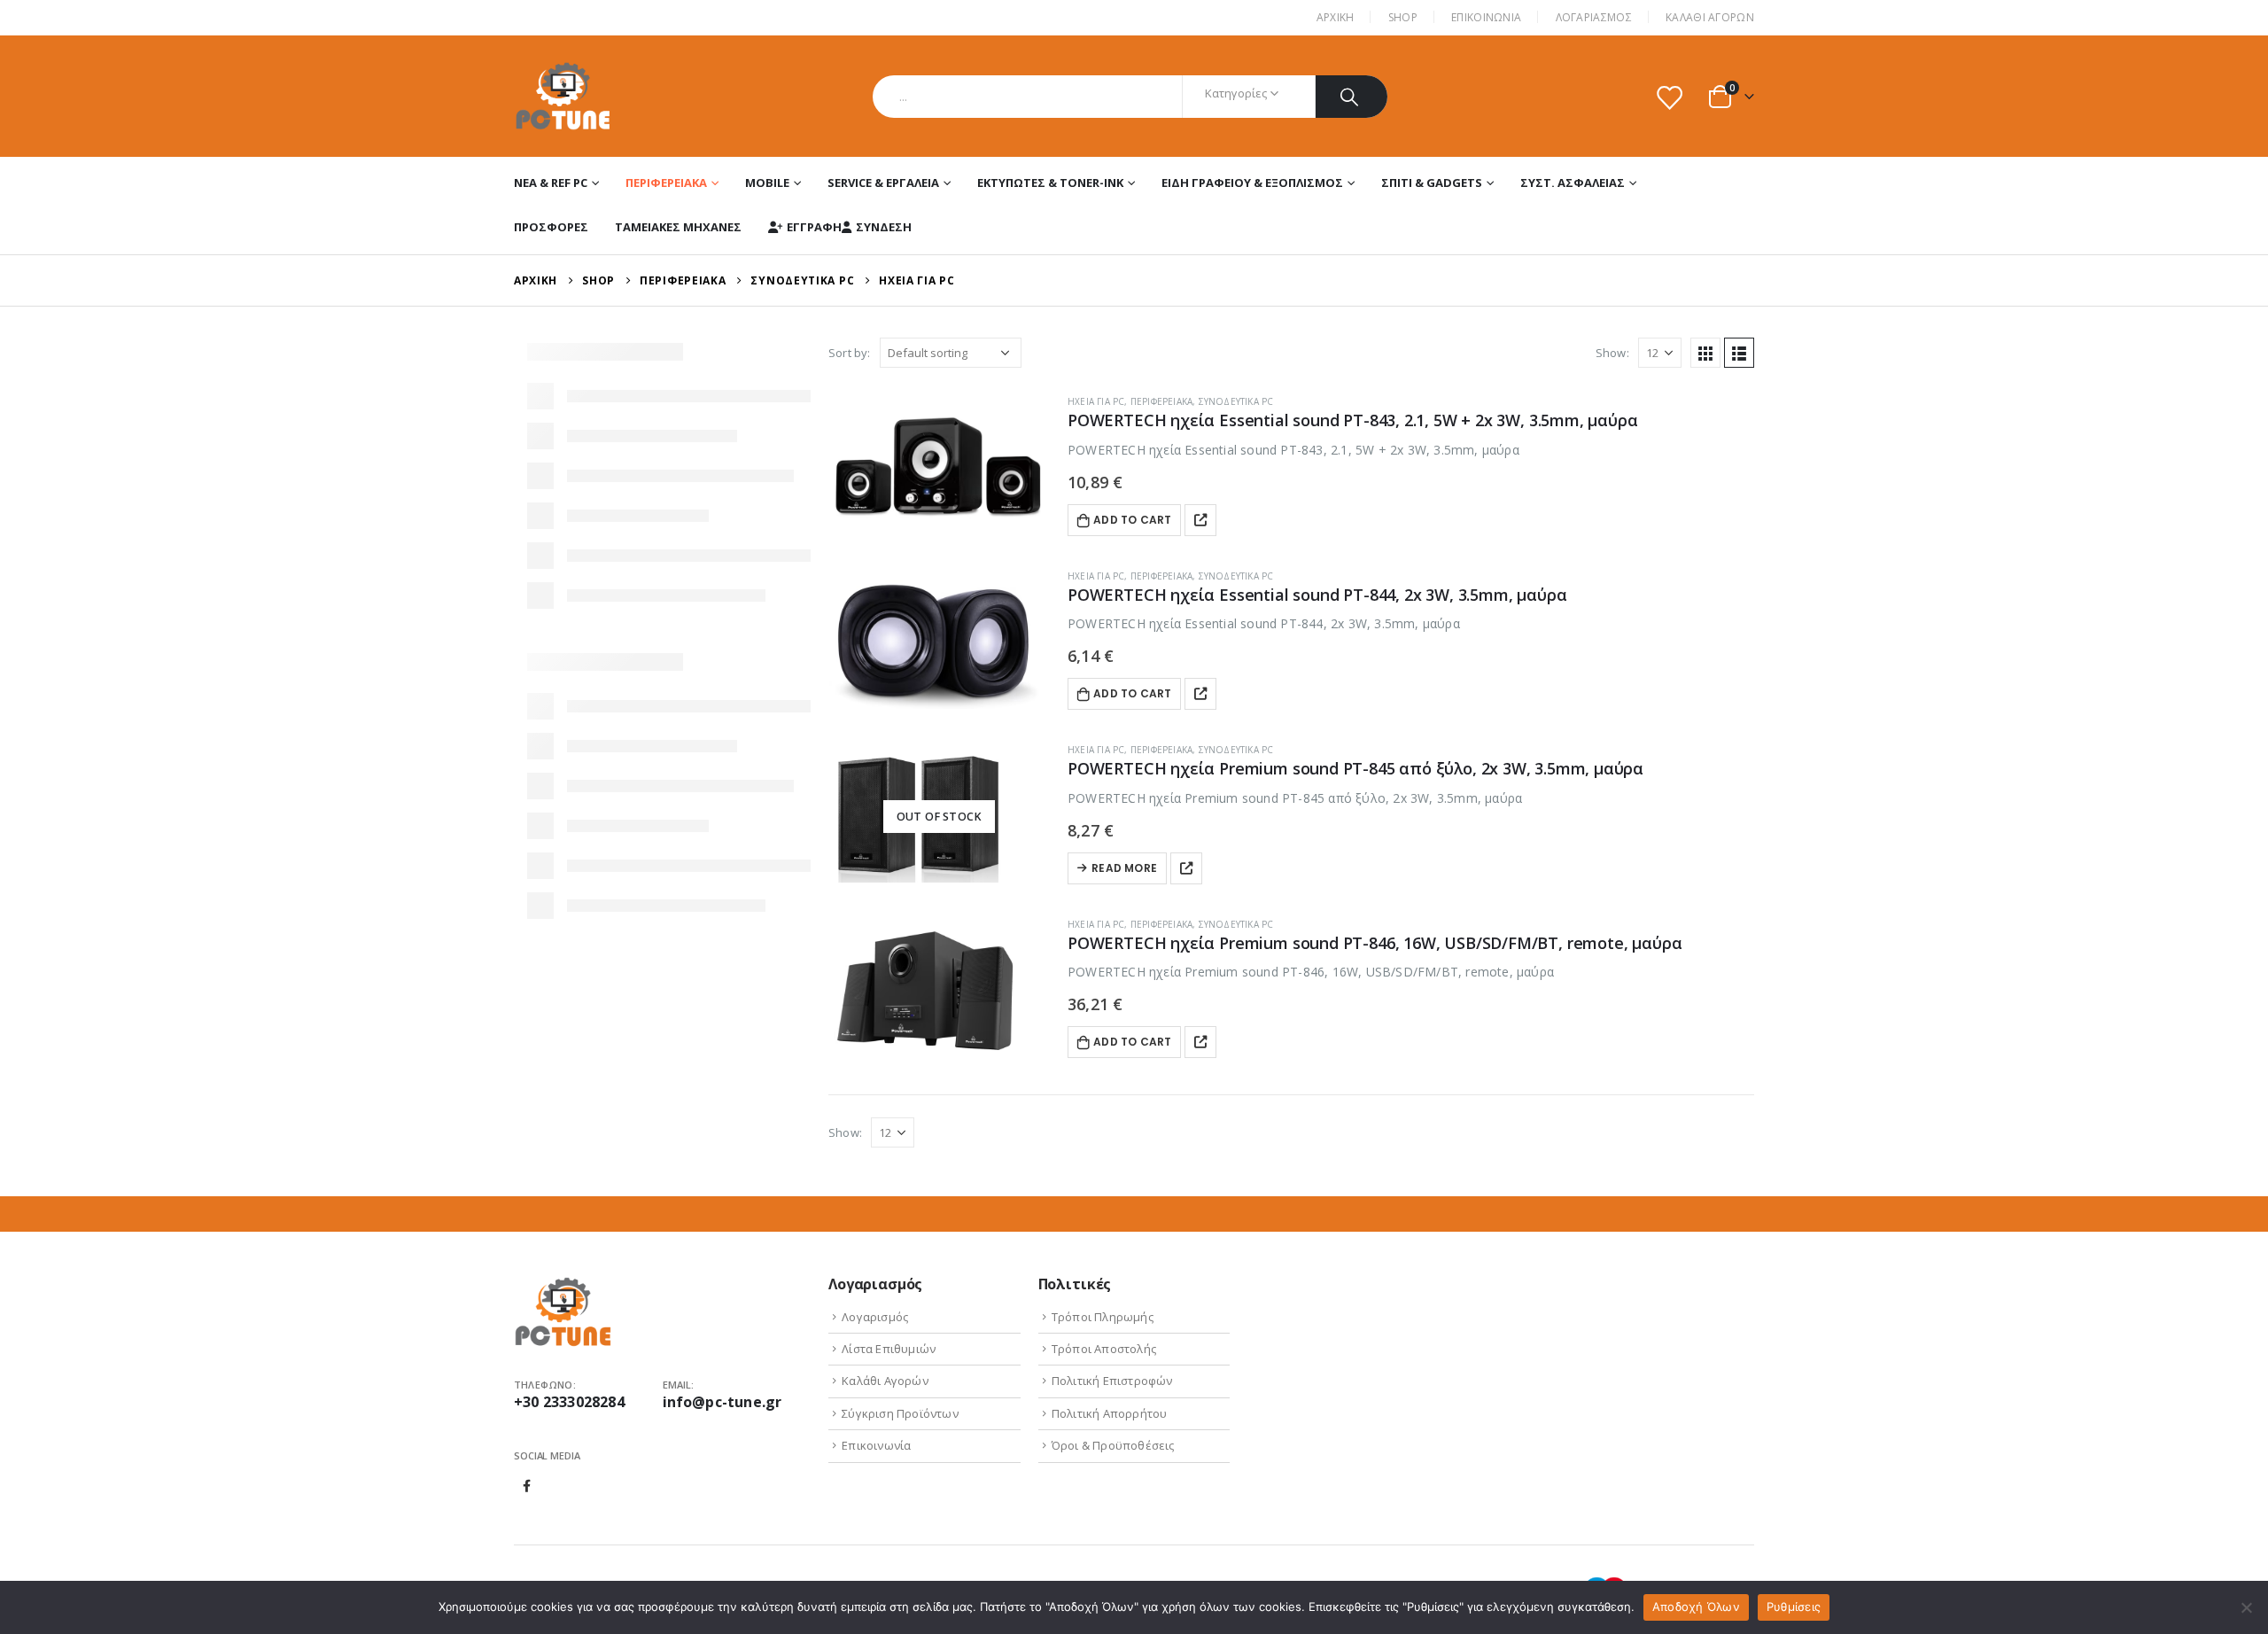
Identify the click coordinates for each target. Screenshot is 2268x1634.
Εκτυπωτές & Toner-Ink (1050, 183)
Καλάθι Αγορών (1710, 17)
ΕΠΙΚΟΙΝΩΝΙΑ (1486, 17)
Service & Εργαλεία (883, 183)
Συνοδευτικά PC (1236, 401)
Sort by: (850, 353)
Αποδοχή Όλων (1696, 1607)
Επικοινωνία (876, 1445)
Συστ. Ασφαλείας (1573, 183)
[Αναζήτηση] (1351, 97)
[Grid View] (1705, 353)
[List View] (1739, 353)
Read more (1124, 868)
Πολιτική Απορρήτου (1110, 1413)
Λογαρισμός (875, 1317)
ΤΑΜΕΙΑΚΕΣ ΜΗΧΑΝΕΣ (678, 227)
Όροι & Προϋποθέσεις (1113, 1445)
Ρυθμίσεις (1794, 1607)
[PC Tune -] (563, 96)
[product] (939, 469)
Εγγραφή (814, 227)
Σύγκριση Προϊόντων (900, 1413)
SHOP (1403, 17)
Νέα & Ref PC (551, 183)
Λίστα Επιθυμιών (889, 1349)
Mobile (767, 183)
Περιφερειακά (666, 183)
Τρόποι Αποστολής (1104, 1349)
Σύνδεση (884, 227)
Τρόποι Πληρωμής (1103, 1317)
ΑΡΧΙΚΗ (1336, 17)
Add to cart (1132, 520)
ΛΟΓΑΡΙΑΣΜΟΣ (1594, 17)
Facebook (527, 1486)
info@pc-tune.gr (722, 1402)
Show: (1612, 353)
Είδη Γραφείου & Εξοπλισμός (1252, 183)
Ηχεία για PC (1096, 401)
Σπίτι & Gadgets (1432, 183)
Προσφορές (551, 227)
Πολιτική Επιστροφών (1112, 1381)
